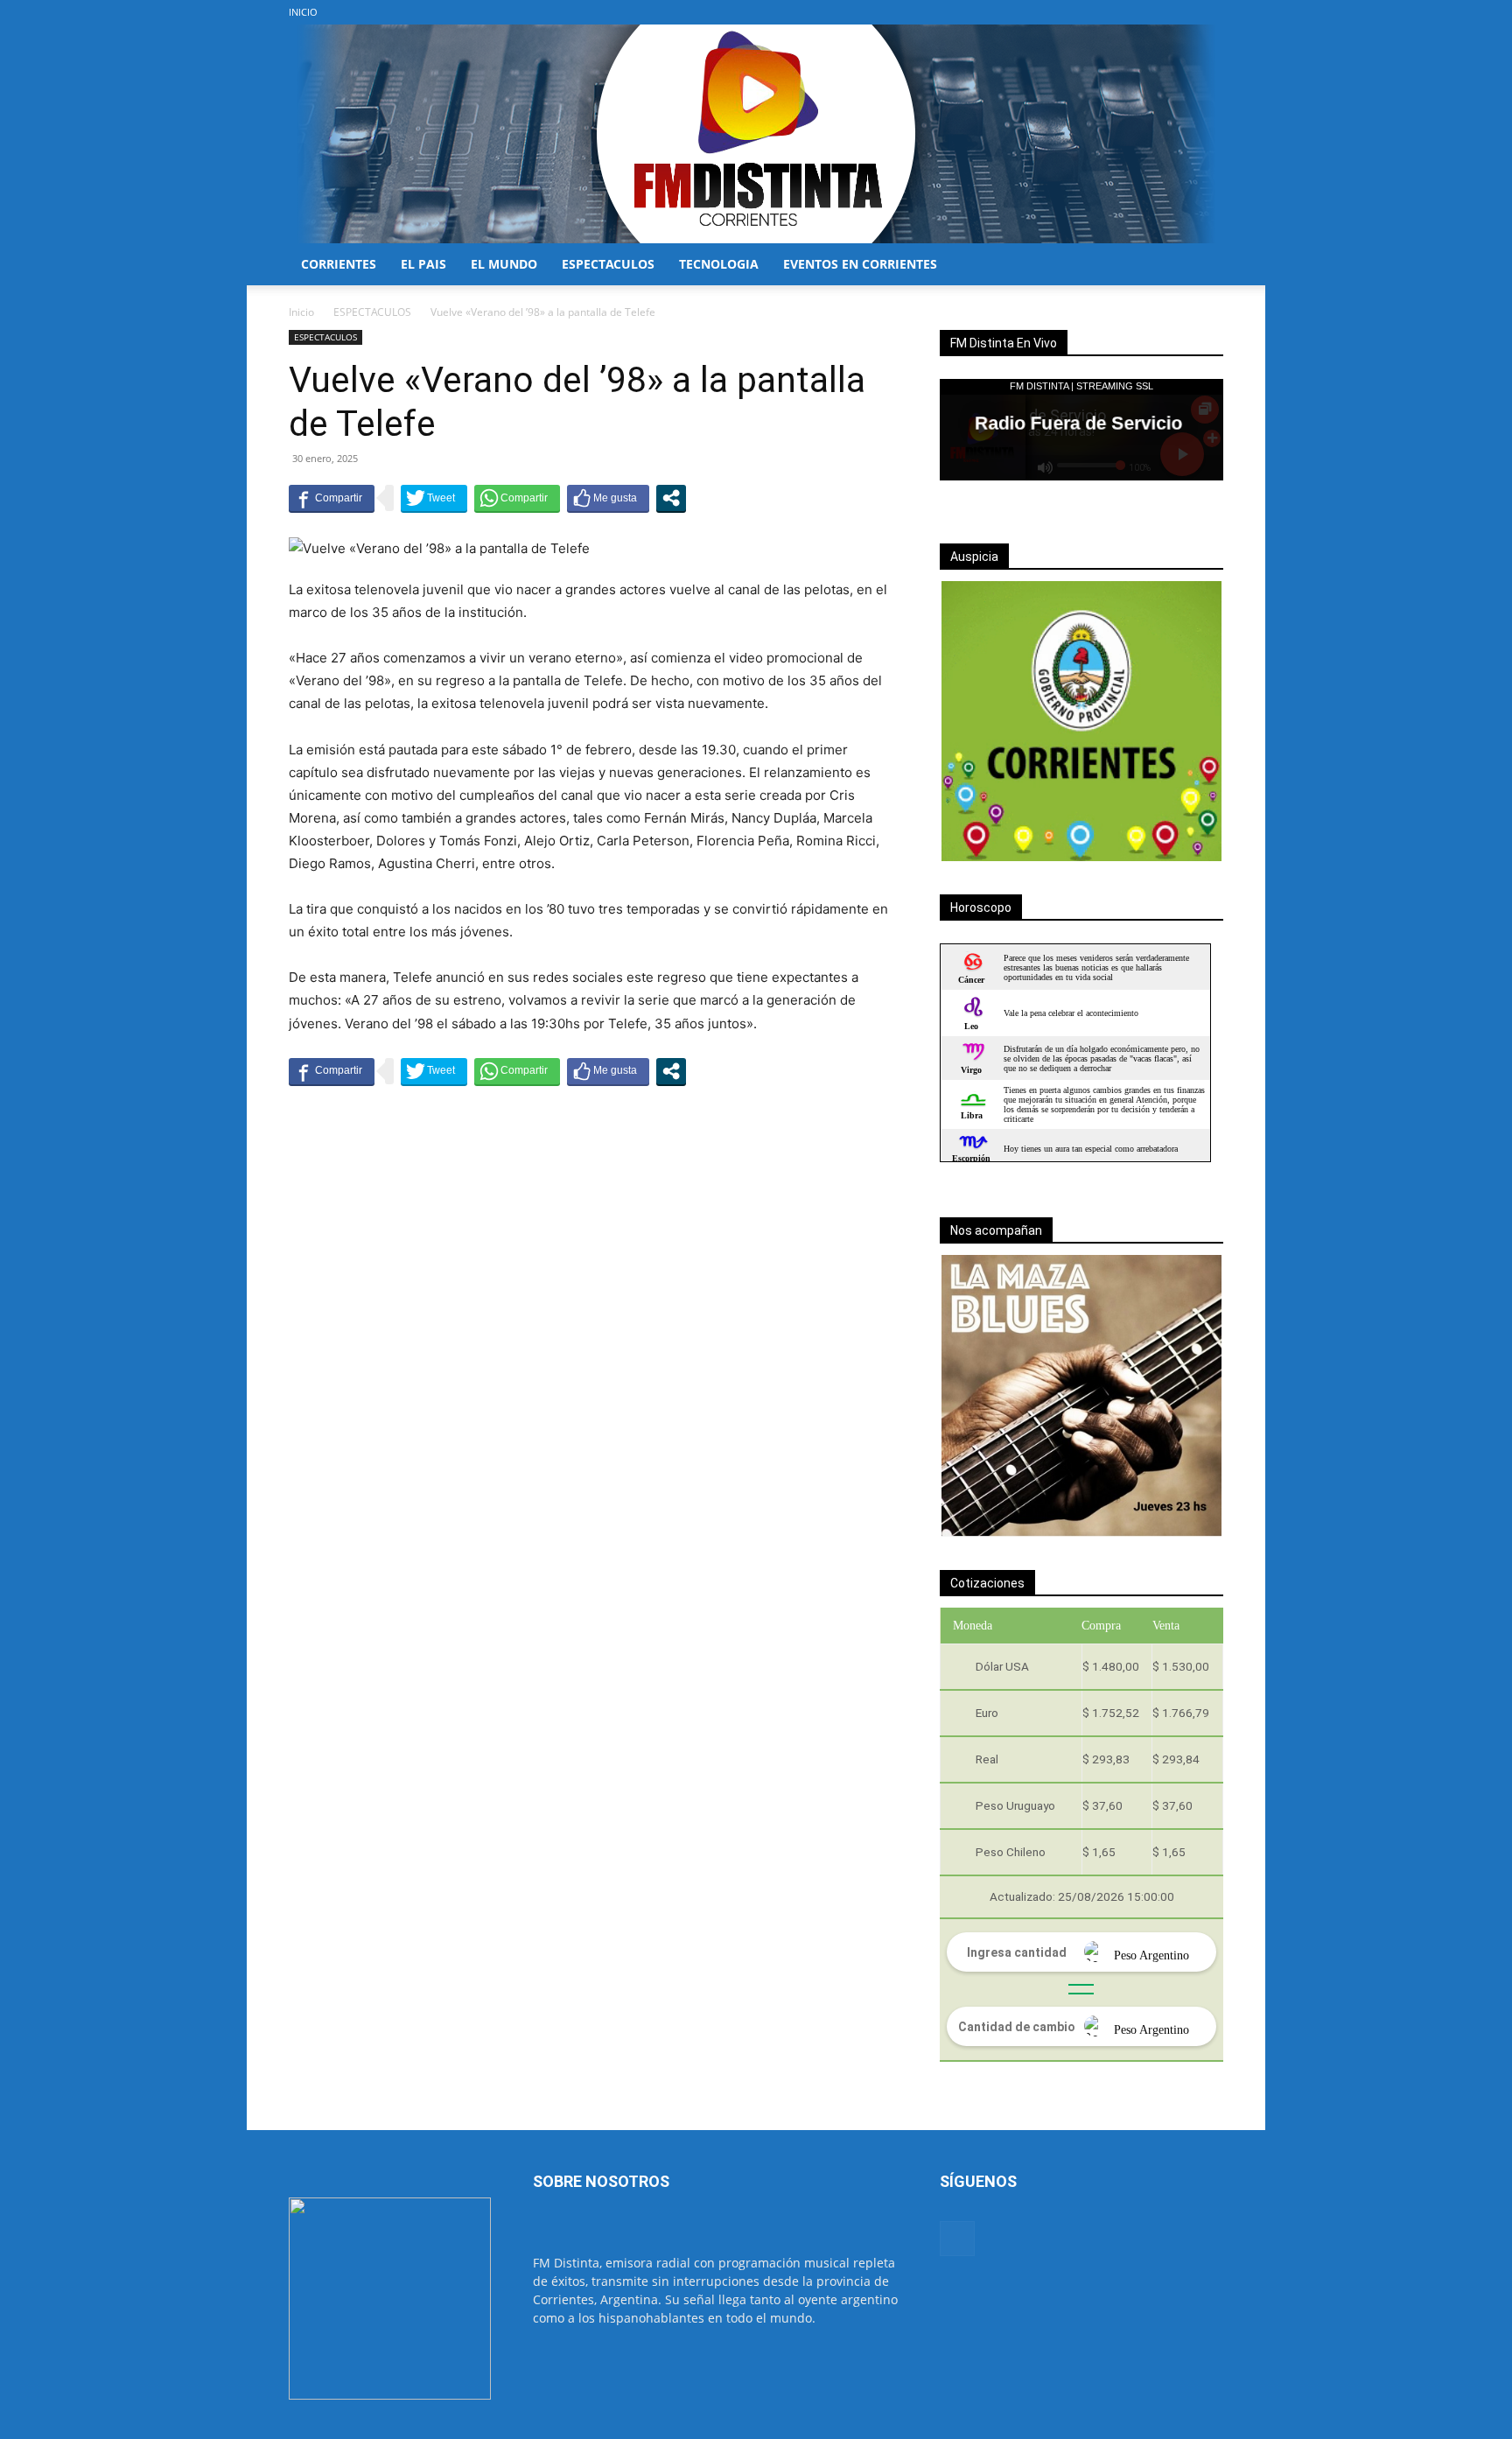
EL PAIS (423, 264)
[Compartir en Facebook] (332, 498)
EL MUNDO (504, 264)
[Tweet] (434, 498)
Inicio (301, 312)
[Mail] (1210, 12)
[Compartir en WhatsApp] (517, 498)
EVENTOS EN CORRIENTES (860, 264)
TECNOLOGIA (719, 264)
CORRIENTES (339, 264)
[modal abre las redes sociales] (671, 498)
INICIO (303, 12)
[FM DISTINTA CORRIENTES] (756, 134)
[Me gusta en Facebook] (608, 498)
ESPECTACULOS (608, 264)
